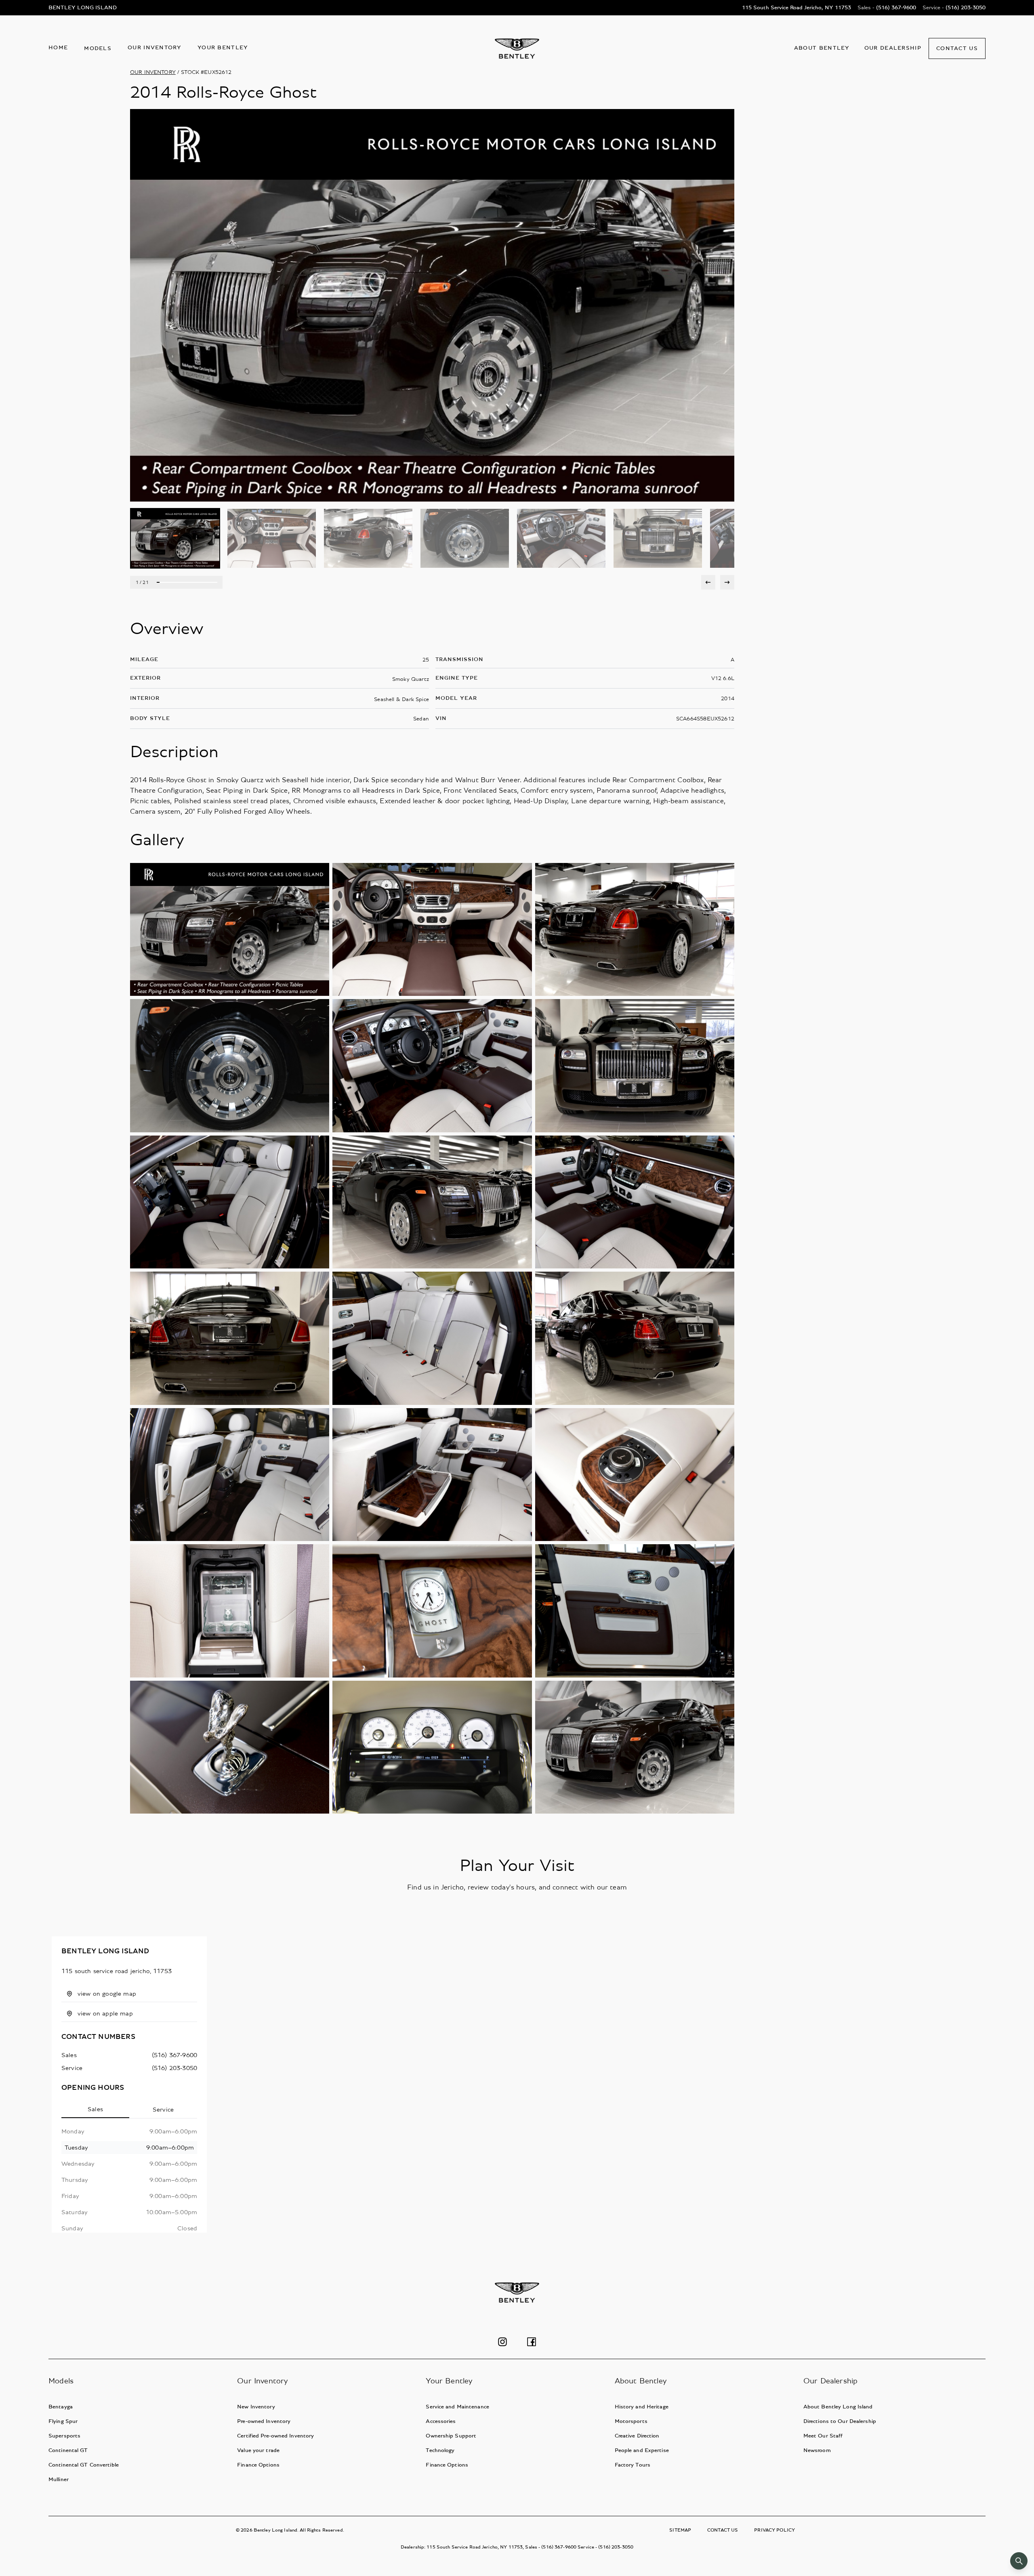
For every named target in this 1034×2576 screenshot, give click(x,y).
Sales (95, 2109)
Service (163, 2110)
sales (69, 2055)
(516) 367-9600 (174, 2055)
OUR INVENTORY (153, 72)
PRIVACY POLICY (774, 2530)
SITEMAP (680, 2530)
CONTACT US (723, 2530)
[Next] (727, 582)
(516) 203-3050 (174, 2068)
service (72, 2068)
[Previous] (708, 582)
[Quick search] (1019, 2561)
